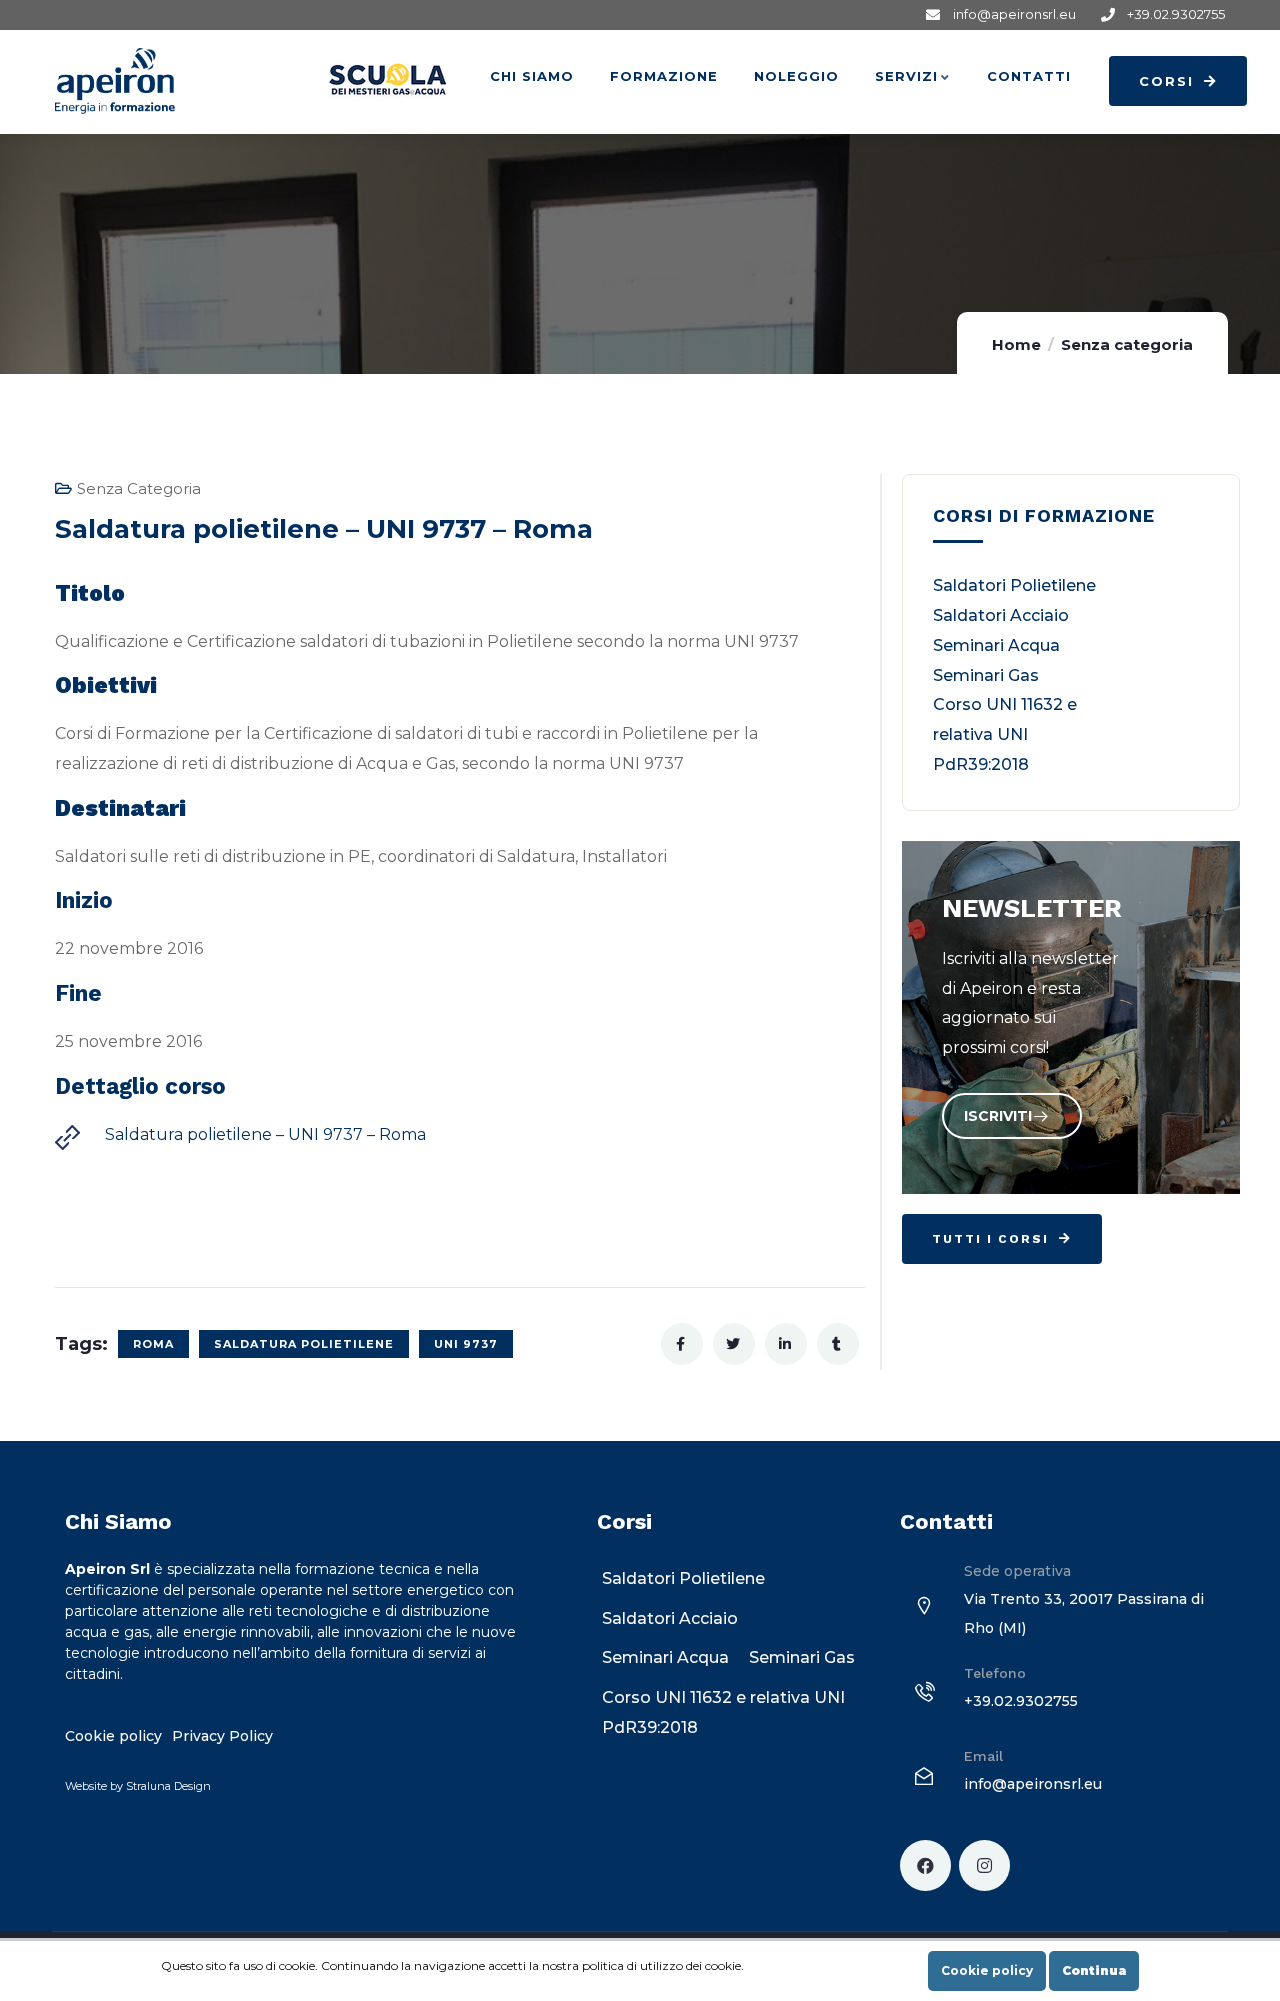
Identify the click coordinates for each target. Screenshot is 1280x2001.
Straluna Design (168, 1786)
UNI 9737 (466, 1344)
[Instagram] (984, 1865)
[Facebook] (925, 1865)
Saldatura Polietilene (304, 1344)
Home (1016, 344)
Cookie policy (987, 1970)
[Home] (115, 81)
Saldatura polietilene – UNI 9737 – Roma (265, 1134)
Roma (153, 1344)
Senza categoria (1127, 344)
